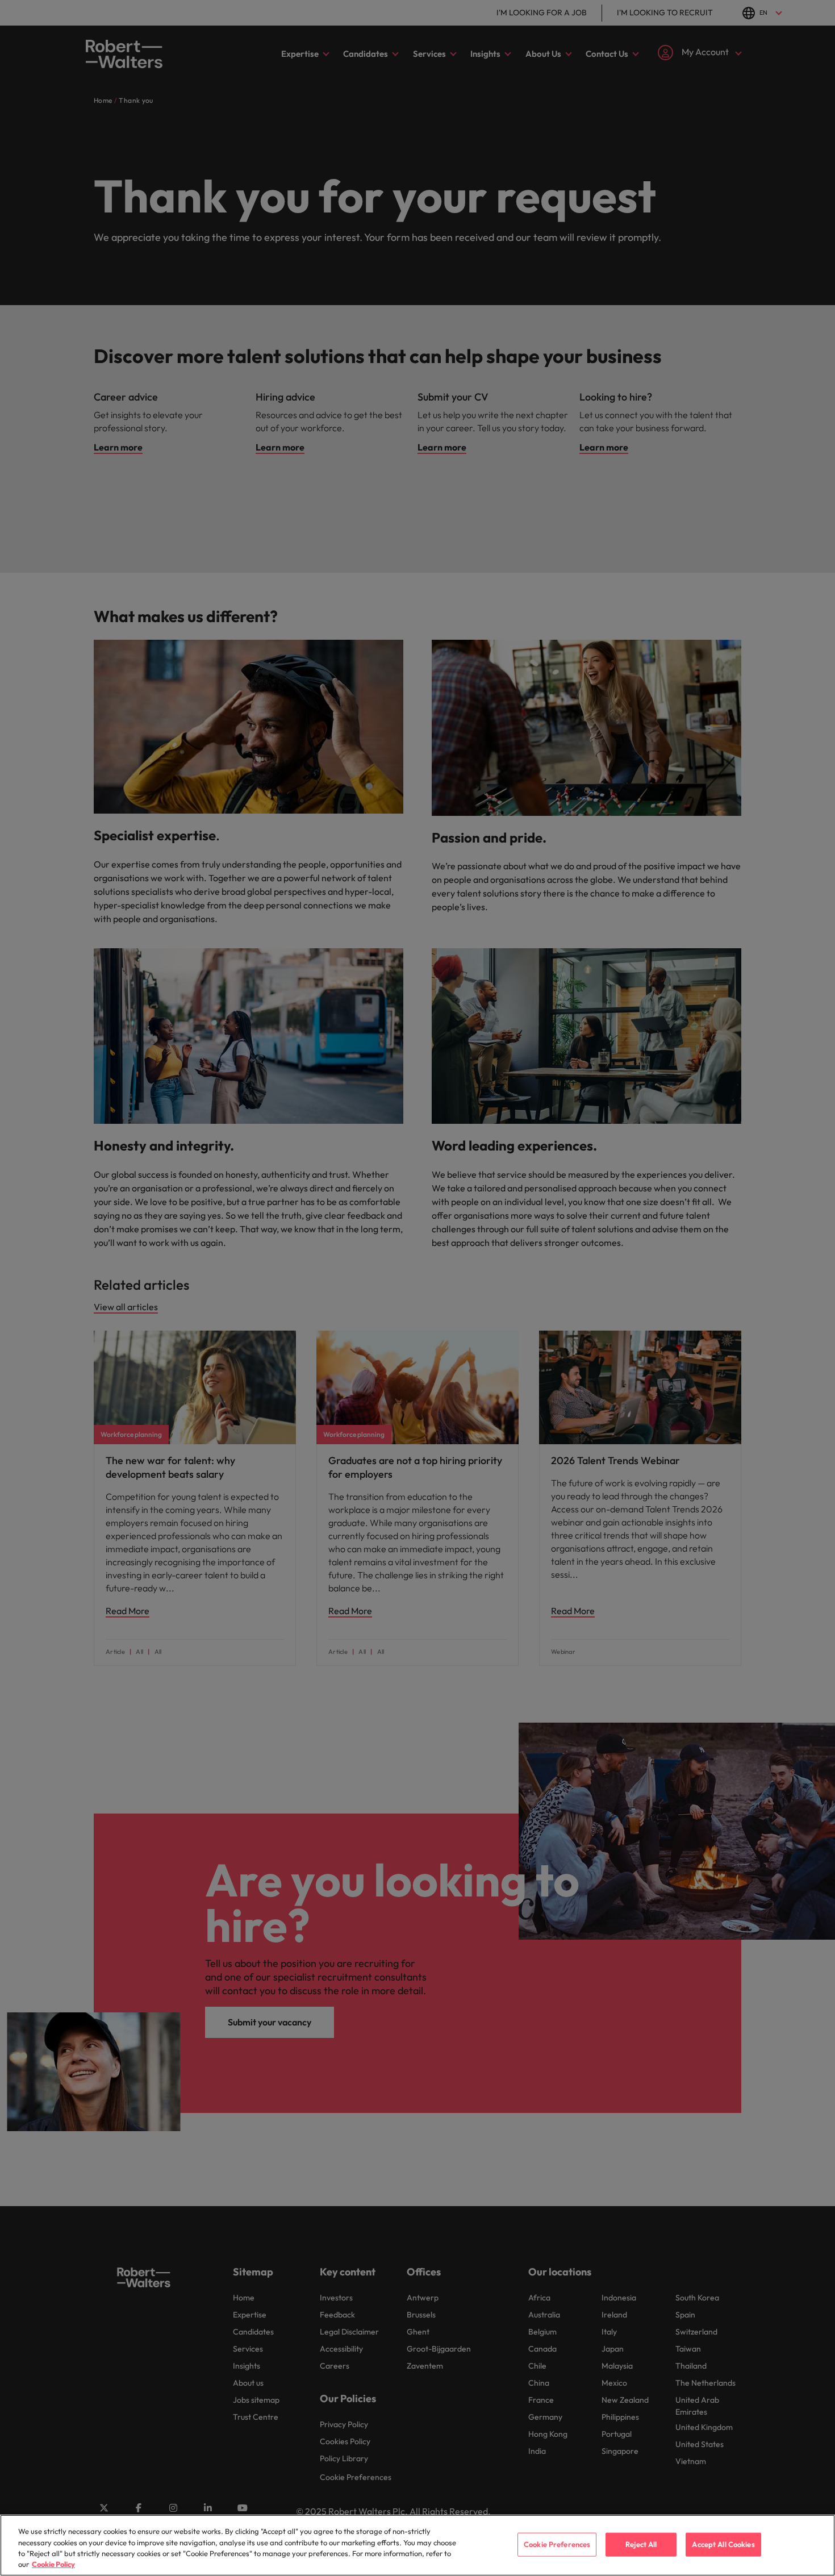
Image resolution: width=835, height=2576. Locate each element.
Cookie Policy (53, 2564)
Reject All (641, 2544)
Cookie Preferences (557, 2544)
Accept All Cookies (723, 2544)
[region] (417, 2545)
